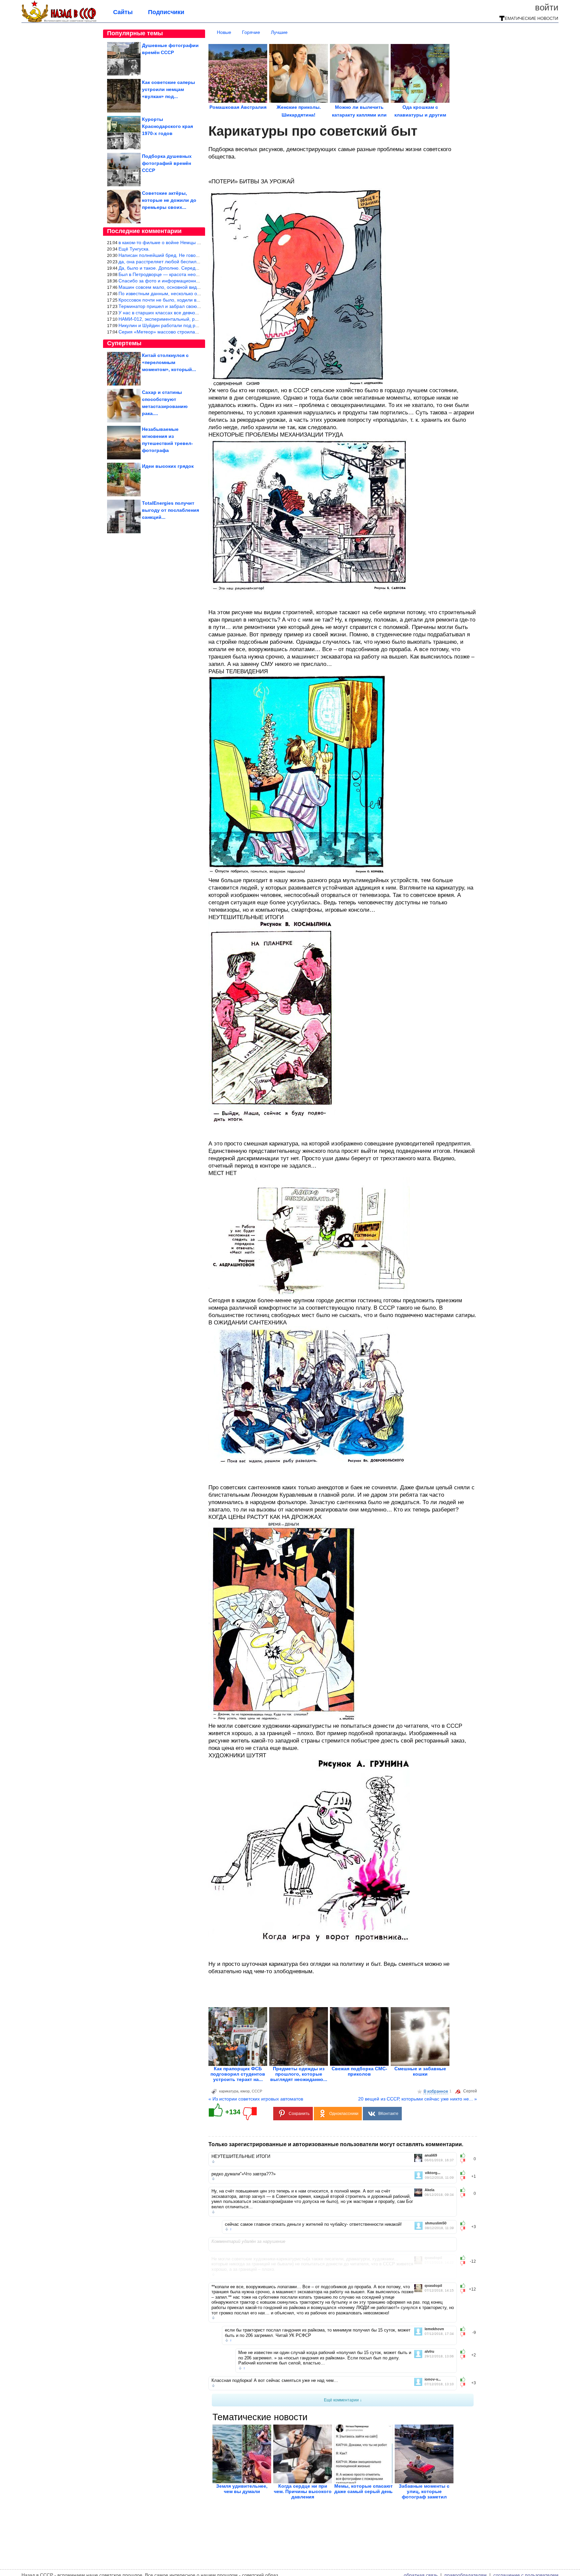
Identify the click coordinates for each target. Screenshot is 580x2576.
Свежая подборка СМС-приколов (359, 2071)
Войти (547, 7)
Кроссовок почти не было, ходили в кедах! (165, 300)
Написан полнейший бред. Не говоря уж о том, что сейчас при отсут (194, 255)
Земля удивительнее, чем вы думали (242, 2489)
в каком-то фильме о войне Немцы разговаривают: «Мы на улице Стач (197, 242)
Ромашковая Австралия (238, 107)
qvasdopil (433, 2258)
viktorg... (433, 2173)
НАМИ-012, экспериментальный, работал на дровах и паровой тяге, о (196, 319)
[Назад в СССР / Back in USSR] (59, 21)
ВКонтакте (388, 2114)
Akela (429, 2190)
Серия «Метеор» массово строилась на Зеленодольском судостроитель (198, 332)
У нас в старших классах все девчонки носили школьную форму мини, (196, 313)
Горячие (251, 32)
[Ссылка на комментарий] (213, 2162)
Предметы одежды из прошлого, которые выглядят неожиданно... (299, 2074)
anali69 (431, 2155)
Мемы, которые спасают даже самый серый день (364, 2489)
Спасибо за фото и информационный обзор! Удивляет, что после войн (197, 281)
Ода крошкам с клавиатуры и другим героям (420, 115)
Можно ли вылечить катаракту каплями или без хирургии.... (359, 115)
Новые (224, 32)
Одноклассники (344, 2114)
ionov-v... (433, 2379)
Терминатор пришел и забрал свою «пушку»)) (169, 306)
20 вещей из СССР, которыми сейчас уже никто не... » (418, 2099)
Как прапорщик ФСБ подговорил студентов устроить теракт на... (238, 2074)
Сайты (123, 12)
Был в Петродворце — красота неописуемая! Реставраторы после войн (198, 274)
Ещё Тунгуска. (134, 249)
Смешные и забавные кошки (420, 2071)
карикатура (229, 2091)
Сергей (470, 2091)
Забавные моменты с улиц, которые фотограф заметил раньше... (424, 2494)
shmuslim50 (436, 2223)
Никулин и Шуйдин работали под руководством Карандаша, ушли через (198, 325)
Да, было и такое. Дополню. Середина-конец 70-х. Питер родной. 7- (194, 268)
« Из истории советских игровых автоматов (256, 2099)
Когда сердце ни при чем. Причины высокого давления (303, 2491)
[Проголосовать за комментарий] (465, 2161)
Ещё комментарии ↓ (343, 2400)
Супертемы (124, 343)
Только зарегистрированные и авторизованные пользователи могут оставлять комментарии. (336, 2144)
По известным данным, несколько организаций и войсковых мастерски (197, 293)
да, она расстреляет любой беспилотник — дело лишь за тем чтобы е (196, 262)
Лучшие (279, 32)
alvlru (429, 2352)
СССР (257, 2091)
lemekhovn (434, 2329)
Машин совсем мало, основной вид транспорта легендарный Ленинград (199, 287)
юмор (245, 2091)
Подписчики (166, 12)
